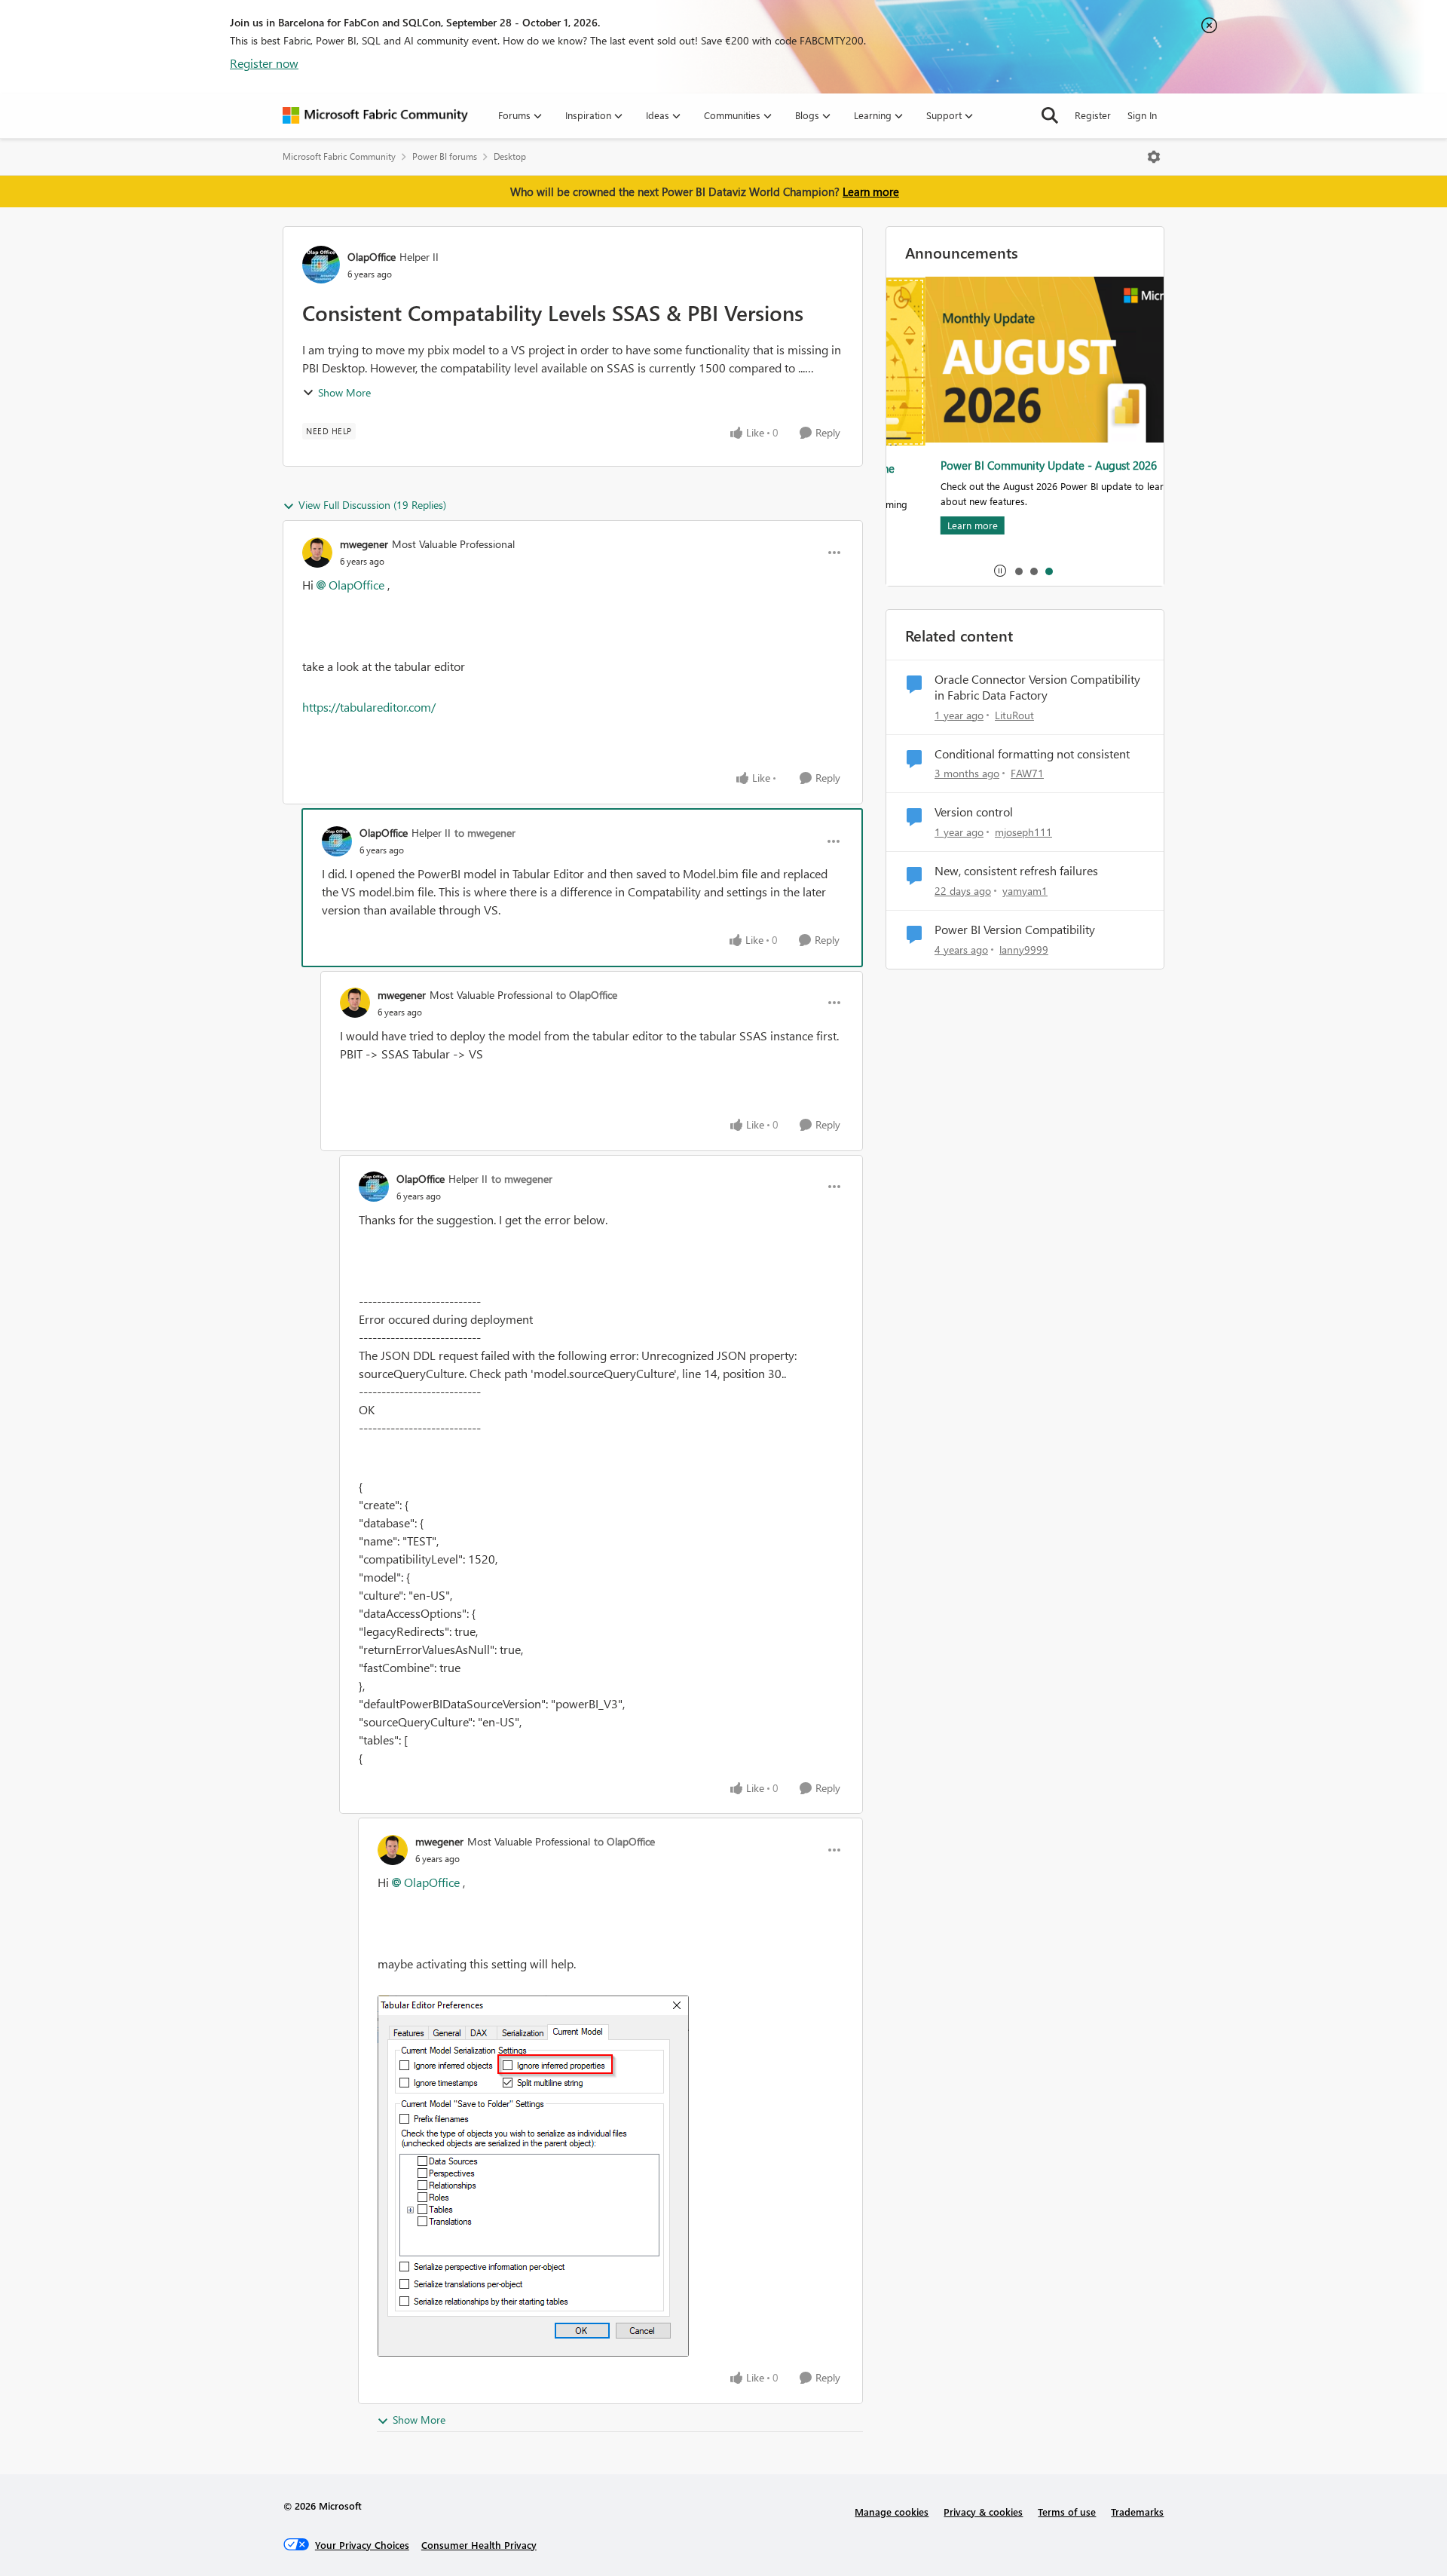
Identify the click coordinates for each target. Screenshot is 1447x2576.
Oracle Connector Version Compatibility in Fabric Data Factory (1037, 687)
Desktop (510, 156)
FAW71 (1027, 773)
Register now (264, 63)
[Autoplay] (1000, 571)
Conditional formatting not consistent (1032, 754)
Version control (974, 812)
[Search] (1050, 115)
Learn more (871, 191)
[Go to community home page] (375, 115)
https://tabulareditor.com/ (369, 707)
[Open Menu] (1154, 157)
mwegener (364, 544)
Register (1093, 115)
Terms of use (1067, 2512)
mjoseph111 (1023, 832)
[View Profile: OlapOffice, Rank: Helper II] (321, 265)
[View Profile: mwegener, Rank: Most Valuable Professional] (317, 553)
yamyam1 (1025, 891)
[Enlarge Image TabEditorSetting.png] (533, 2176)
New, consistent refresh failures (1016, 871)
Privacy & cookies (983, 2512)
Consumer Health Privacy (479, 2545)
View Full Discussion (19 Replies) (372, 505)
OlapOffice (372, 257)
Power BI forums (445, 156)
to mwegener (485, 833)
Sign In (1142, 115)
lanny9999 (1024, 950)
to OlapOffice (587, 995)
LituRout (1014, 715)
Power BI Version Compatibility (1015, 930)
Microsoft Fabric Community (339, 156)
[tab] (1018, 571)
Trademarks (1137, 2512)
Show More (344, 392)
